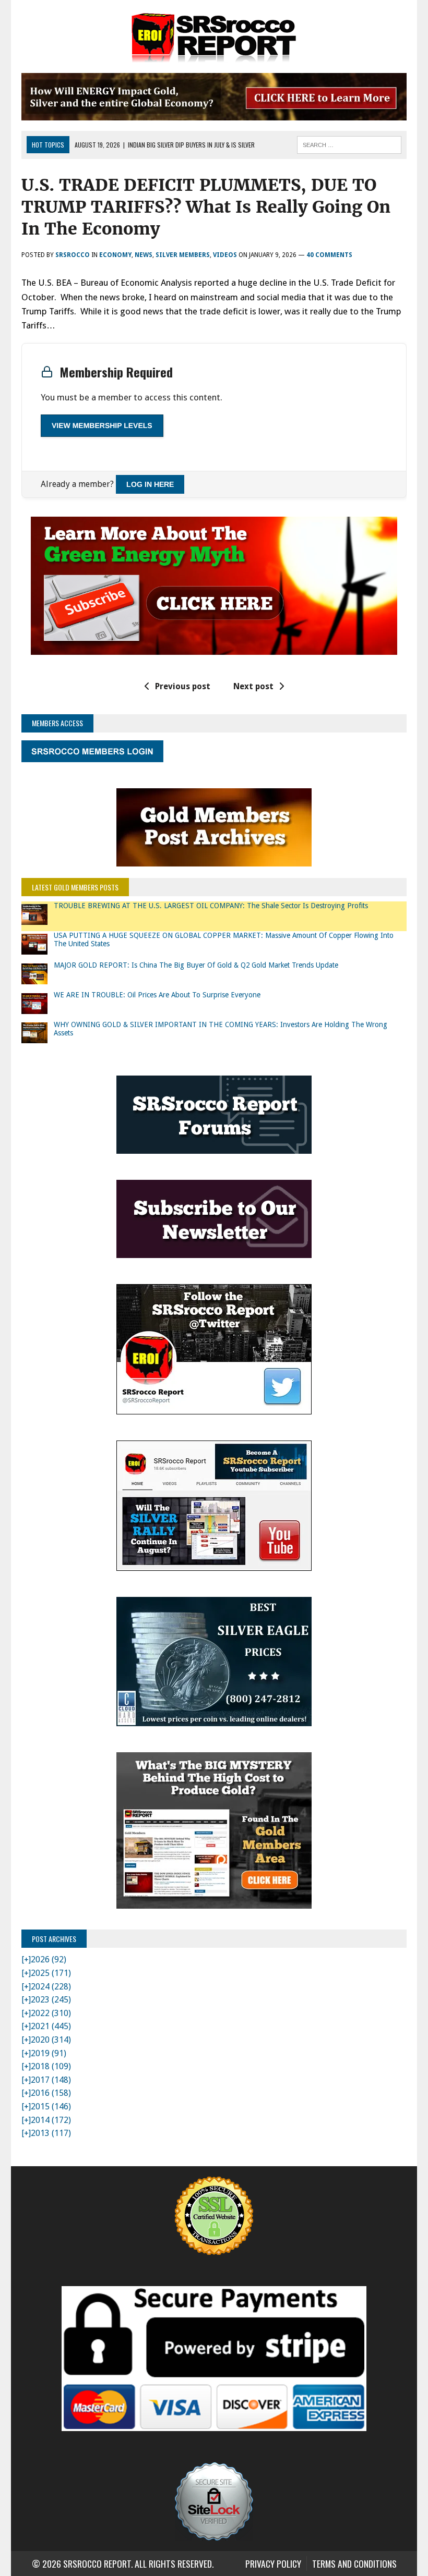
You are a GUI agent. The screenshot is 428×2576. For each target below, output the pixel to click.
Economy (115, 255)
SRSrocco (73, 255)
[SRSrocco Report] (214, 36)
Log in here (150, 484)
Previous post (183, 686)
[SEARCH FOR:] (349, 143)
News (144, 255)
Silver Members (183, 255)
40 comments (329, 255)
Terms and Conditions (354, 2563)
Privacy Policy (273, 2563)
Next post (253, 686)
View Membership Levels (102, 425)
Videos (225, 255)
